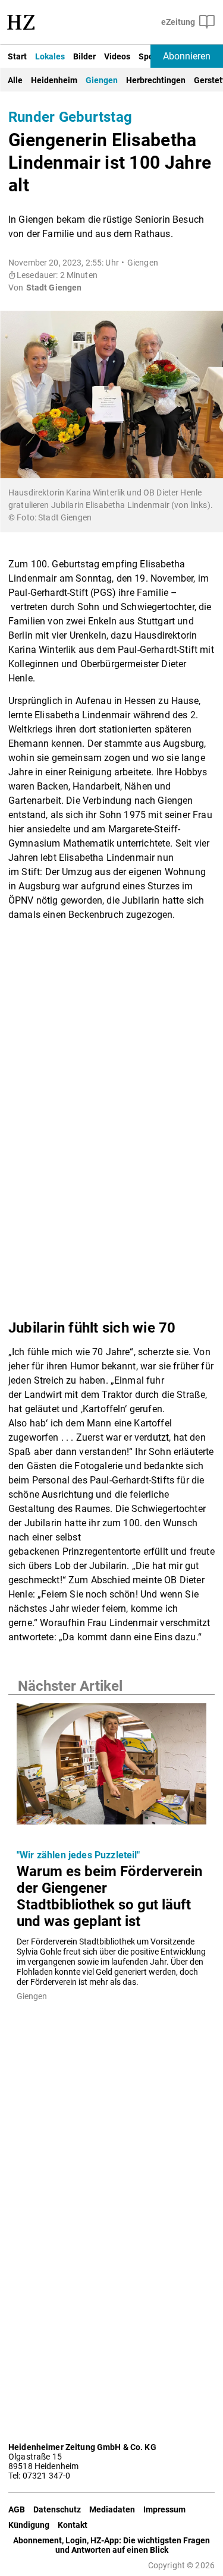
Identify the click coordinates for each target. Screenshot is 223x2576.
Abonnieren (187, 56)
